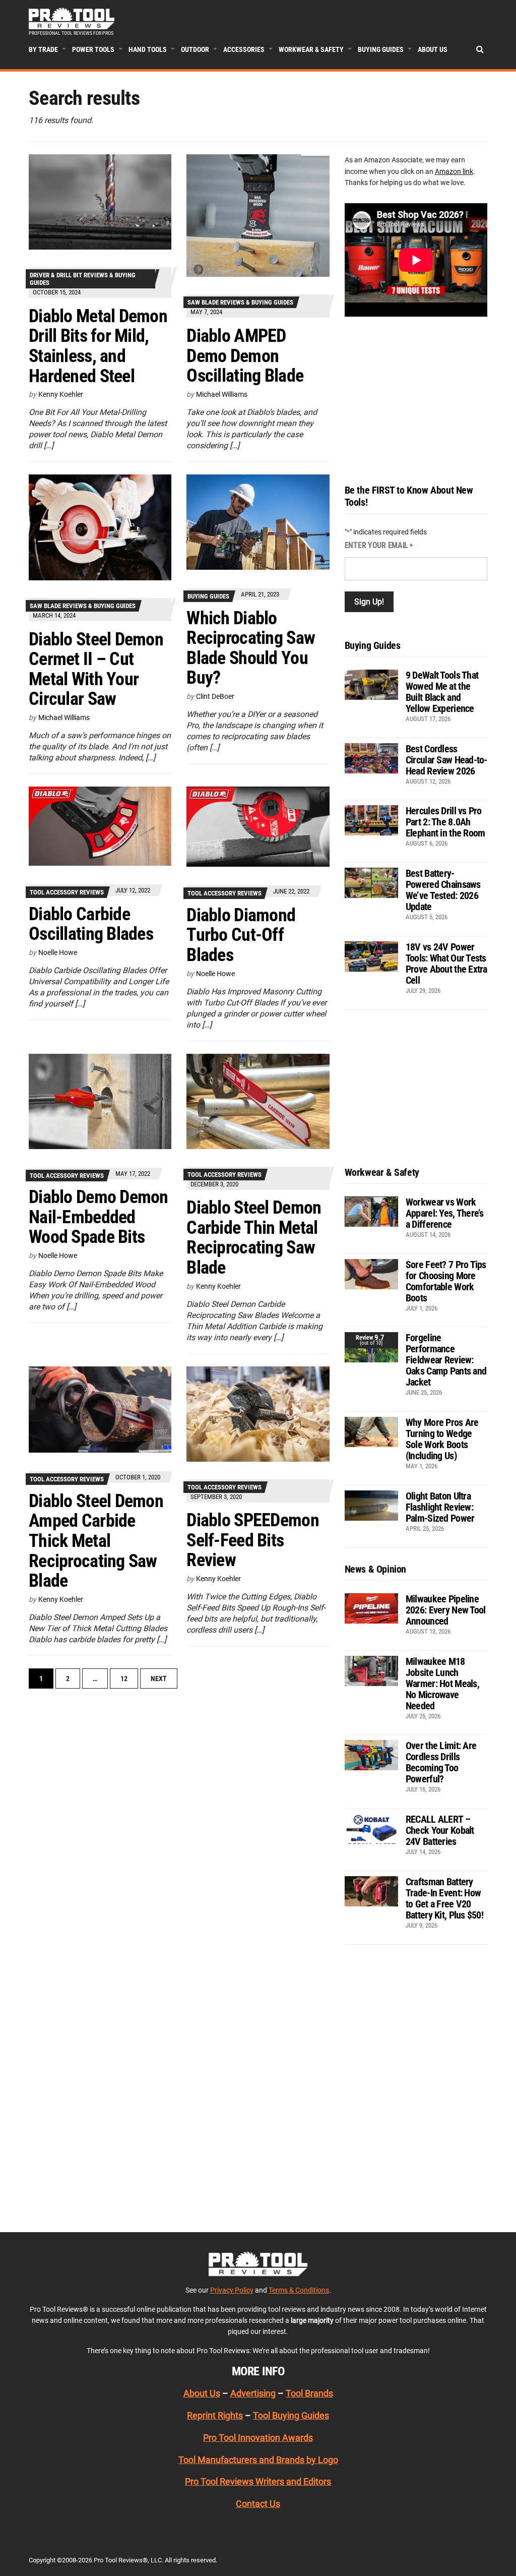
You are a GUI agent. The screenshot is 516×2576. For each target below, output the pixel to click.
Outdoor (195, 49)
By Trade (43, 49)
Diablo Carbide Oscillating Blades (91, 924)
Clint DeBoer (215, 696)
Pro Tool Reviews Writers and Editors (258, 2481)
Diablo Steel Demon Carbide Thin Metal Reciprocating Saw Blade (254, 1238)
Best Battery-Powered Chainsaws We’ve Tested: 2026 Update (443, 890)
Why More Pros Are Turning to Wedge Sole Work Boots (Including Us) (442, 1439)
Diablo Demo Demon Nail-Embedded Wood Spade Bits (99, 1217)
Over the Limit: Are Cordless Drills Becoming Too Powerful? (441, 1762)
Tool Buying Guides (291, 2415)
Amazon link (454, 171)
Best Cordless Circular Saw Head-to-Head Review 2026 (446, 760)
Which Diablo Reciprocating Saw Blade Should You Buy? (251, 648)
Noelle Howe (58, 952)
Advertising (253, 2393)
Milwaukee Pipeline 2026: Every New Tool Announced (446, 1610)
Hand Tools (148, 49)
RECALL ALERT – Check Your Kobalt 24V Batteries (440, 1830)
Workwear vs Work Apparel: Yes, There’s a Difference (445, 1213)
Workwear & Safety (311, 49)
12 (124, 1679)
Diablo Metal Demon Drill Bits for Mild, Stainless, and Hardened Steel (98, 346)
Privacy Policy (232, 2290)
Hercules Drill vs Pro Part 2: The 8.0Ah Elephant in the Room (445, 822)
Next (159, 1679)
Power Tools (93, 49)
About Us (433, 49)
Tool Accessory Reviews (67, 892)
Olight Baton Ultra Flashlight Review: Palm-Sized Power (440, 1507)
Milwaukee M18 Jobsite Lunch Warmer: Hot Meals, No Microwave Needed (442, 1684)
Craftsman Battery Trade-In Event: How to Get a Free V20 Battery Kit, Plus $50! (444, 1898)
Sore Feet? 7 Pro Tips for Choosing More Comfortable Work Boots (446, 1281)
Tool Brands (309, 2393)
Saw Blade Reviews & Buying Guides (240, 302)
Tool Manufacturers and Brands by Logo (258, 2460)
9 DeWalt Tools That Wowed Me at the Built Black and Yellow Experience (442, 692)
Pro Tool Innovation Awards (258, 2438)
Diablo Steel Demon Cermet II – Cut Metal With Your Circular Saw (96, 669)
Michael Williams (222, 394)
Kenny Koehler (61, 394)
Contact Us (258, 2504)
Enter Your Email (379, 545)
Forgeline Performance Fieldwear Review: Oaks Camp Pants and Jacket (446, 1360)
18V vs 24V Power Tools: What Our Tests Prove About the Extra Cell (446, 964)
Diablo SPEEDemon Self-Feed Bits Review (252, 1540)
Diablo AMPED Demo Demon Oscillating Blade (245, 356)
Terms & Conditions (299, 2290)
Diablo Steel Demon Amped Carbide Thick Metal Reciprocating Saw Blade (96, 1541)
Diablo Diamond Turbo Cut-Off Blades (241, 935)
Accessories (244, 49)
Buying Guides (381, 49)
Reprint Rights (215, 2415)
